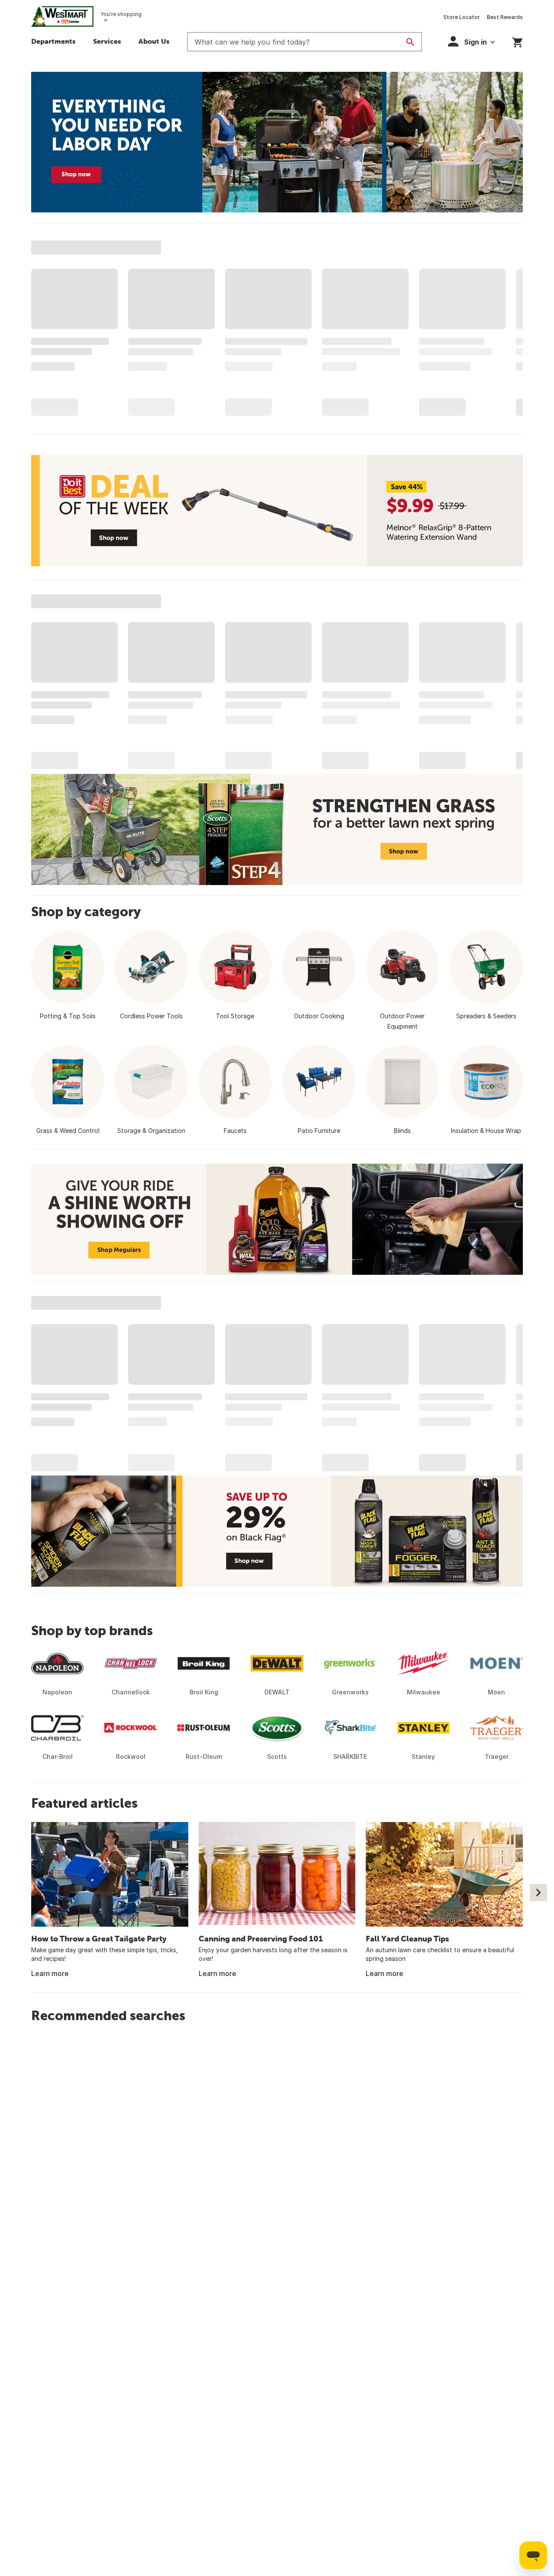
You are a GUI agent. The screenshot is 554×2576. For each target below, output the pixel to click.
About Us (154, 41)
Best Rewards (505, 17)
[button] (471, 41)
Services (107, 41)
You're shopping (121, 14)
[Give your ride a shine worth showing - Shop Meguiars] (277, 1219)
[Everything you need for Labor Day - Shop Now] (277, 142)
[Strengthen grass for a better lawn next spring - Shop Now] (277, 829)
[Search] (410, 42)
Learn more (50, 1973)
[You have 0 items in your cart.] (517, 41)
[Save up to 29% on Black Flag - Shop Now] (277, 1531)
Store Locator (462, 17)
